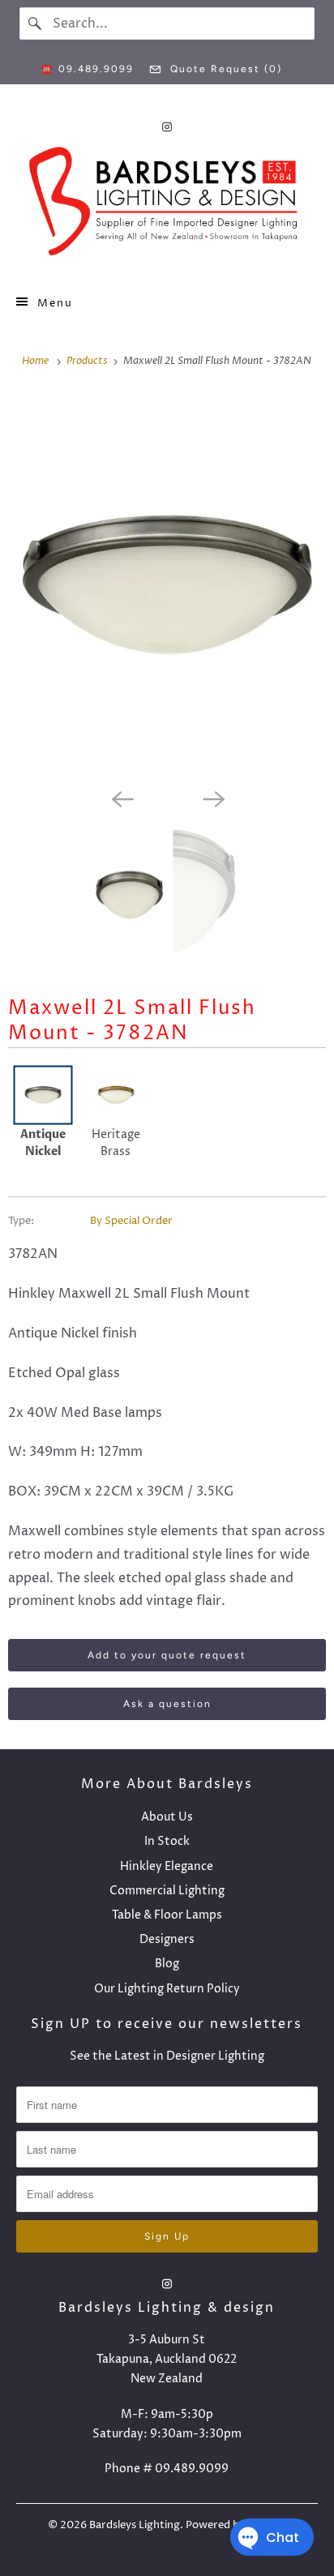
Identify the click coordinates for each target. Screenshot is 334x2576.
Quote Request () (224, 69)
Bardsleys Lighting (135, 2525)
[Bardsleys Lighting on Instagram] (167, 127)
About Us (167, 1817)
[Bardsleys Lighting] (167, 205)
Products (88, 361)
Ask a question (167, 1704)
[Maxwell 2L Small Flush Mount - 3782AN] (167, 586)
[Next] (212, 798)
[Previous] (122, 798)
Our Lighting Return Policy (167, 1989)
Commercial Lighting (167, 1891)
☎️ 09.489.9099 (87, 69)
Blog (167, 1964)
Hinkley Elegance (167, 1866)
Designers (167, 1939)
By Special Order (131, 1221)
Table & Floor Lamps (167, 1915)
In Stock (167, 1841)
